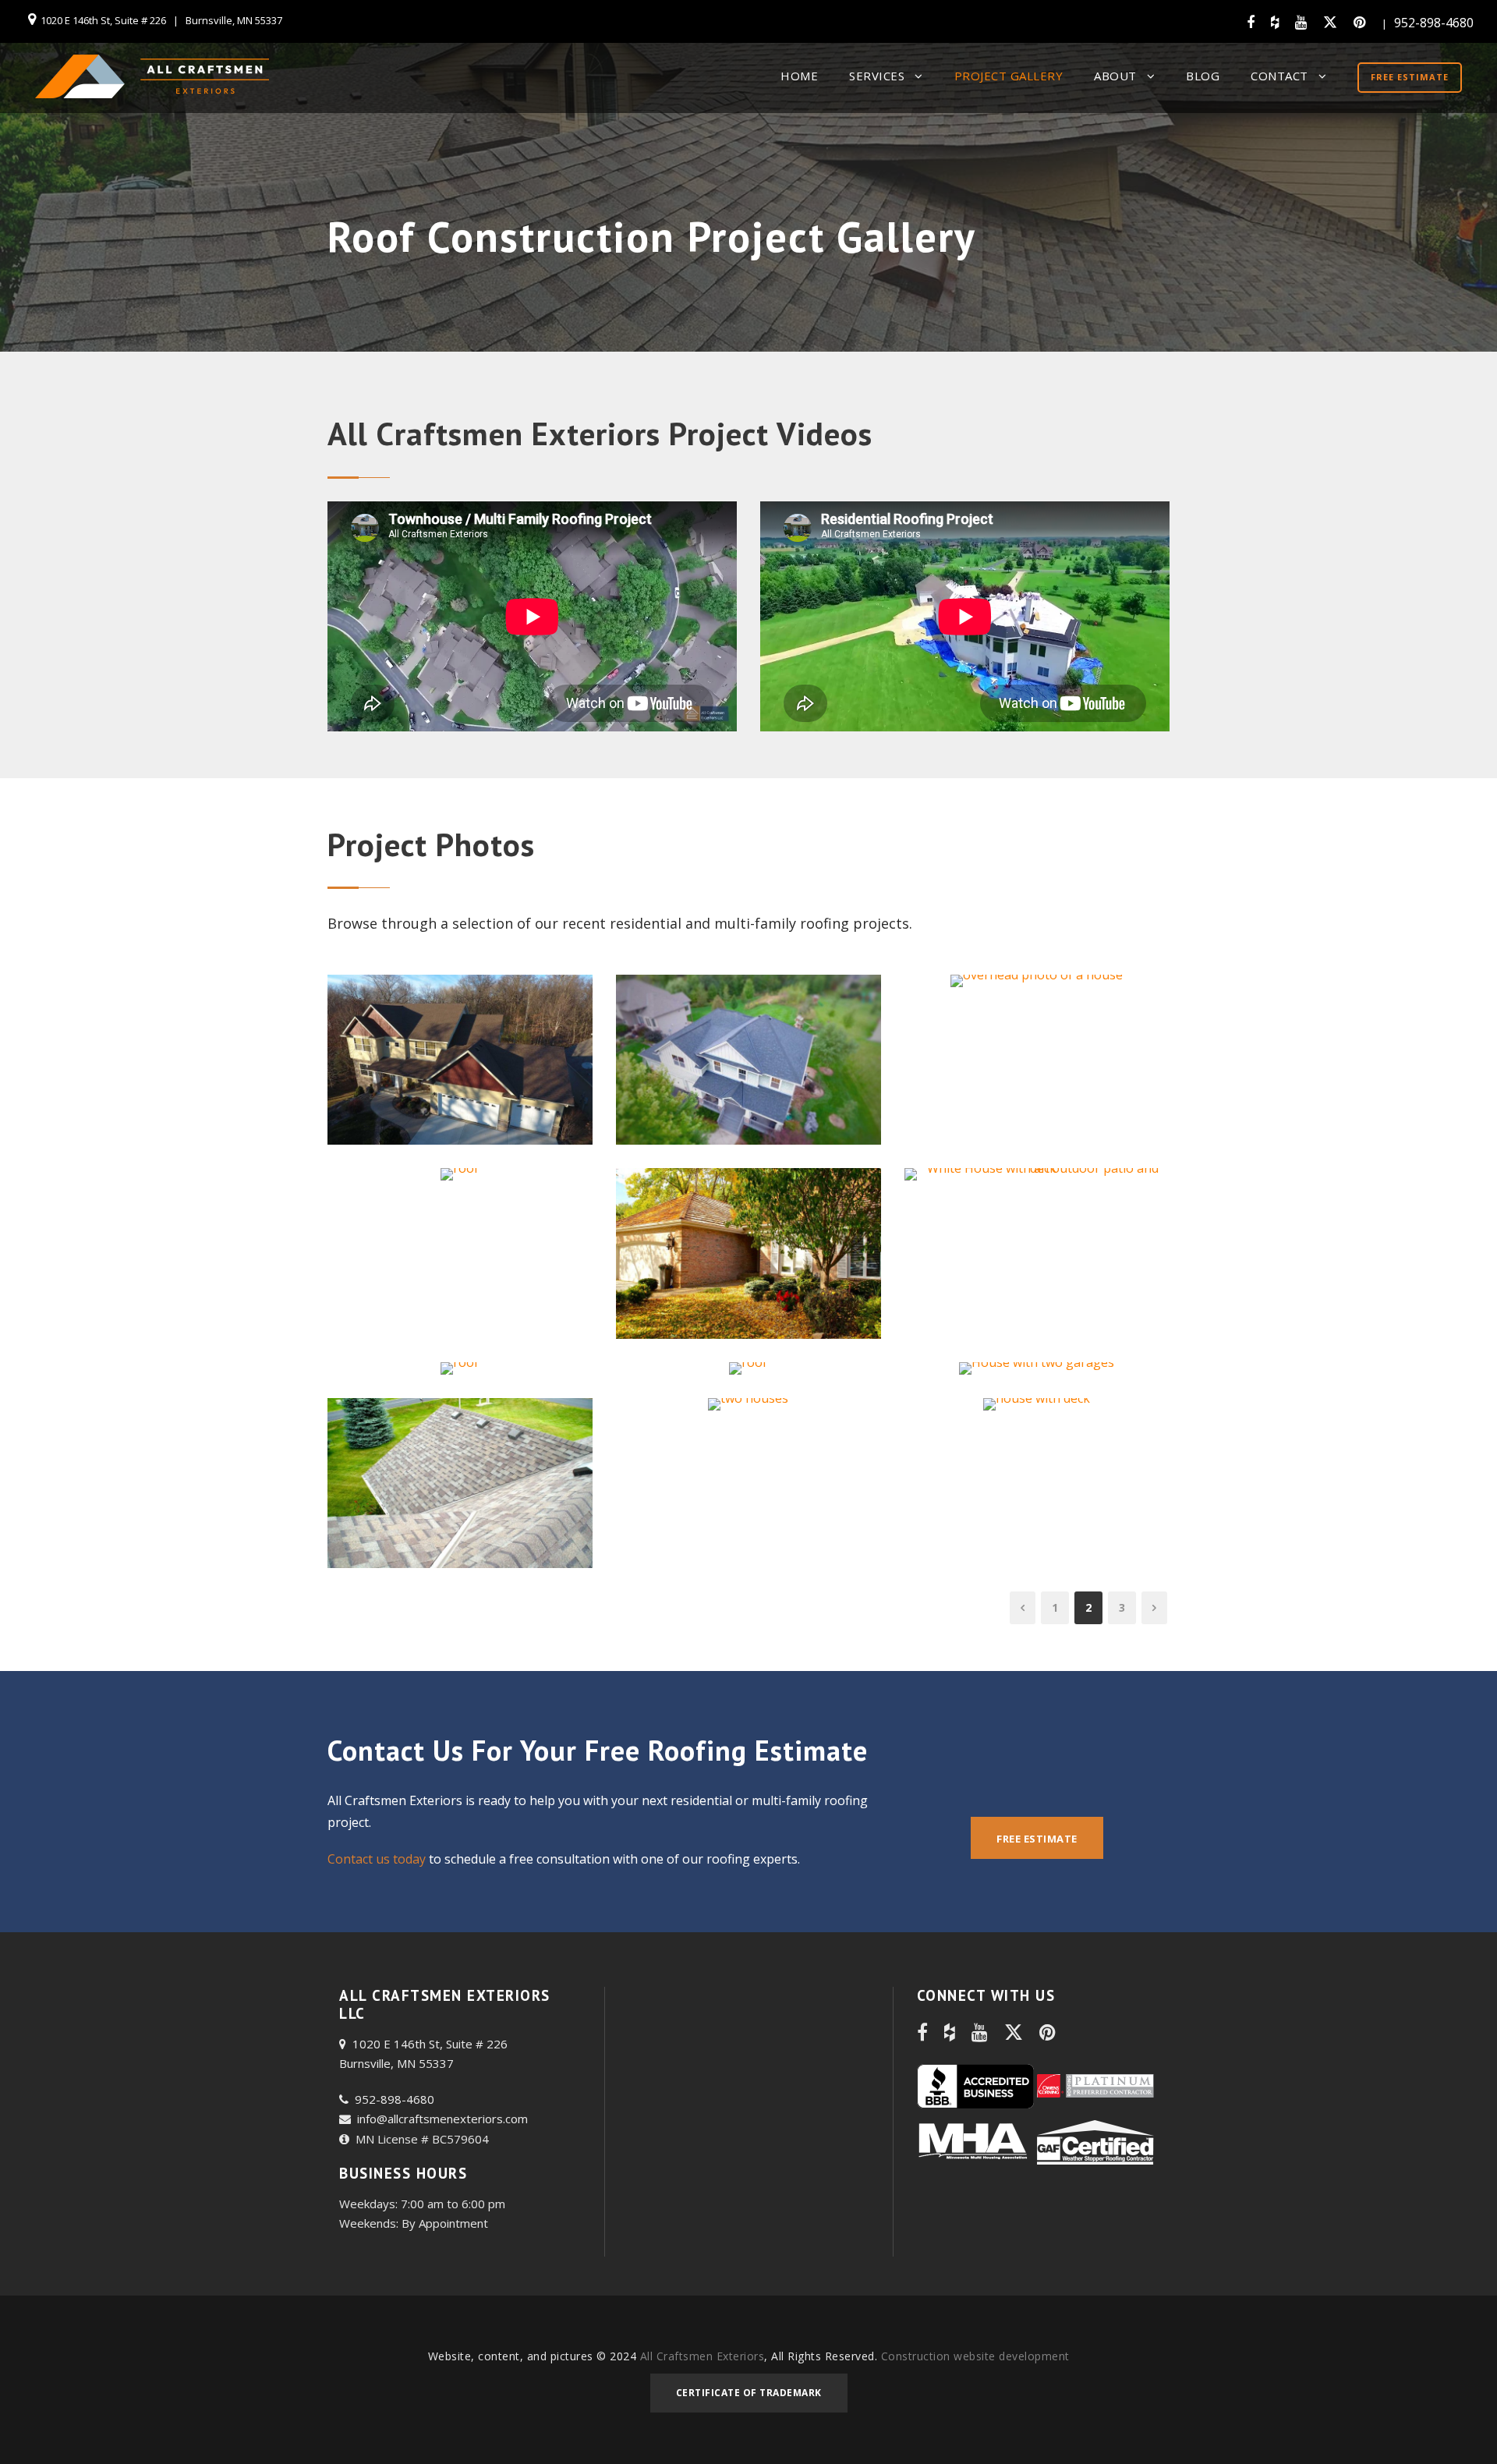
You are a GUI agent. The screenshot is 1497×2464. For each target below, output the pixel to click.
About (1115, 76)
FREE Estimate (1410, 77)
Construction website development (975, 2356)
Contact (1279, 76)
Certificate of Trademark (749, 2393)
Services (877, 76)
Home (799, 76)
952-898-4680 (1434, 23)
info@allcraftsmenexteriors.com (439, 2119)
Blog (1203, 76)
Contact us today (377, 1859)
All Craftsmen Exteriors (702, 2356)
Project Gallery (1009, 76)
